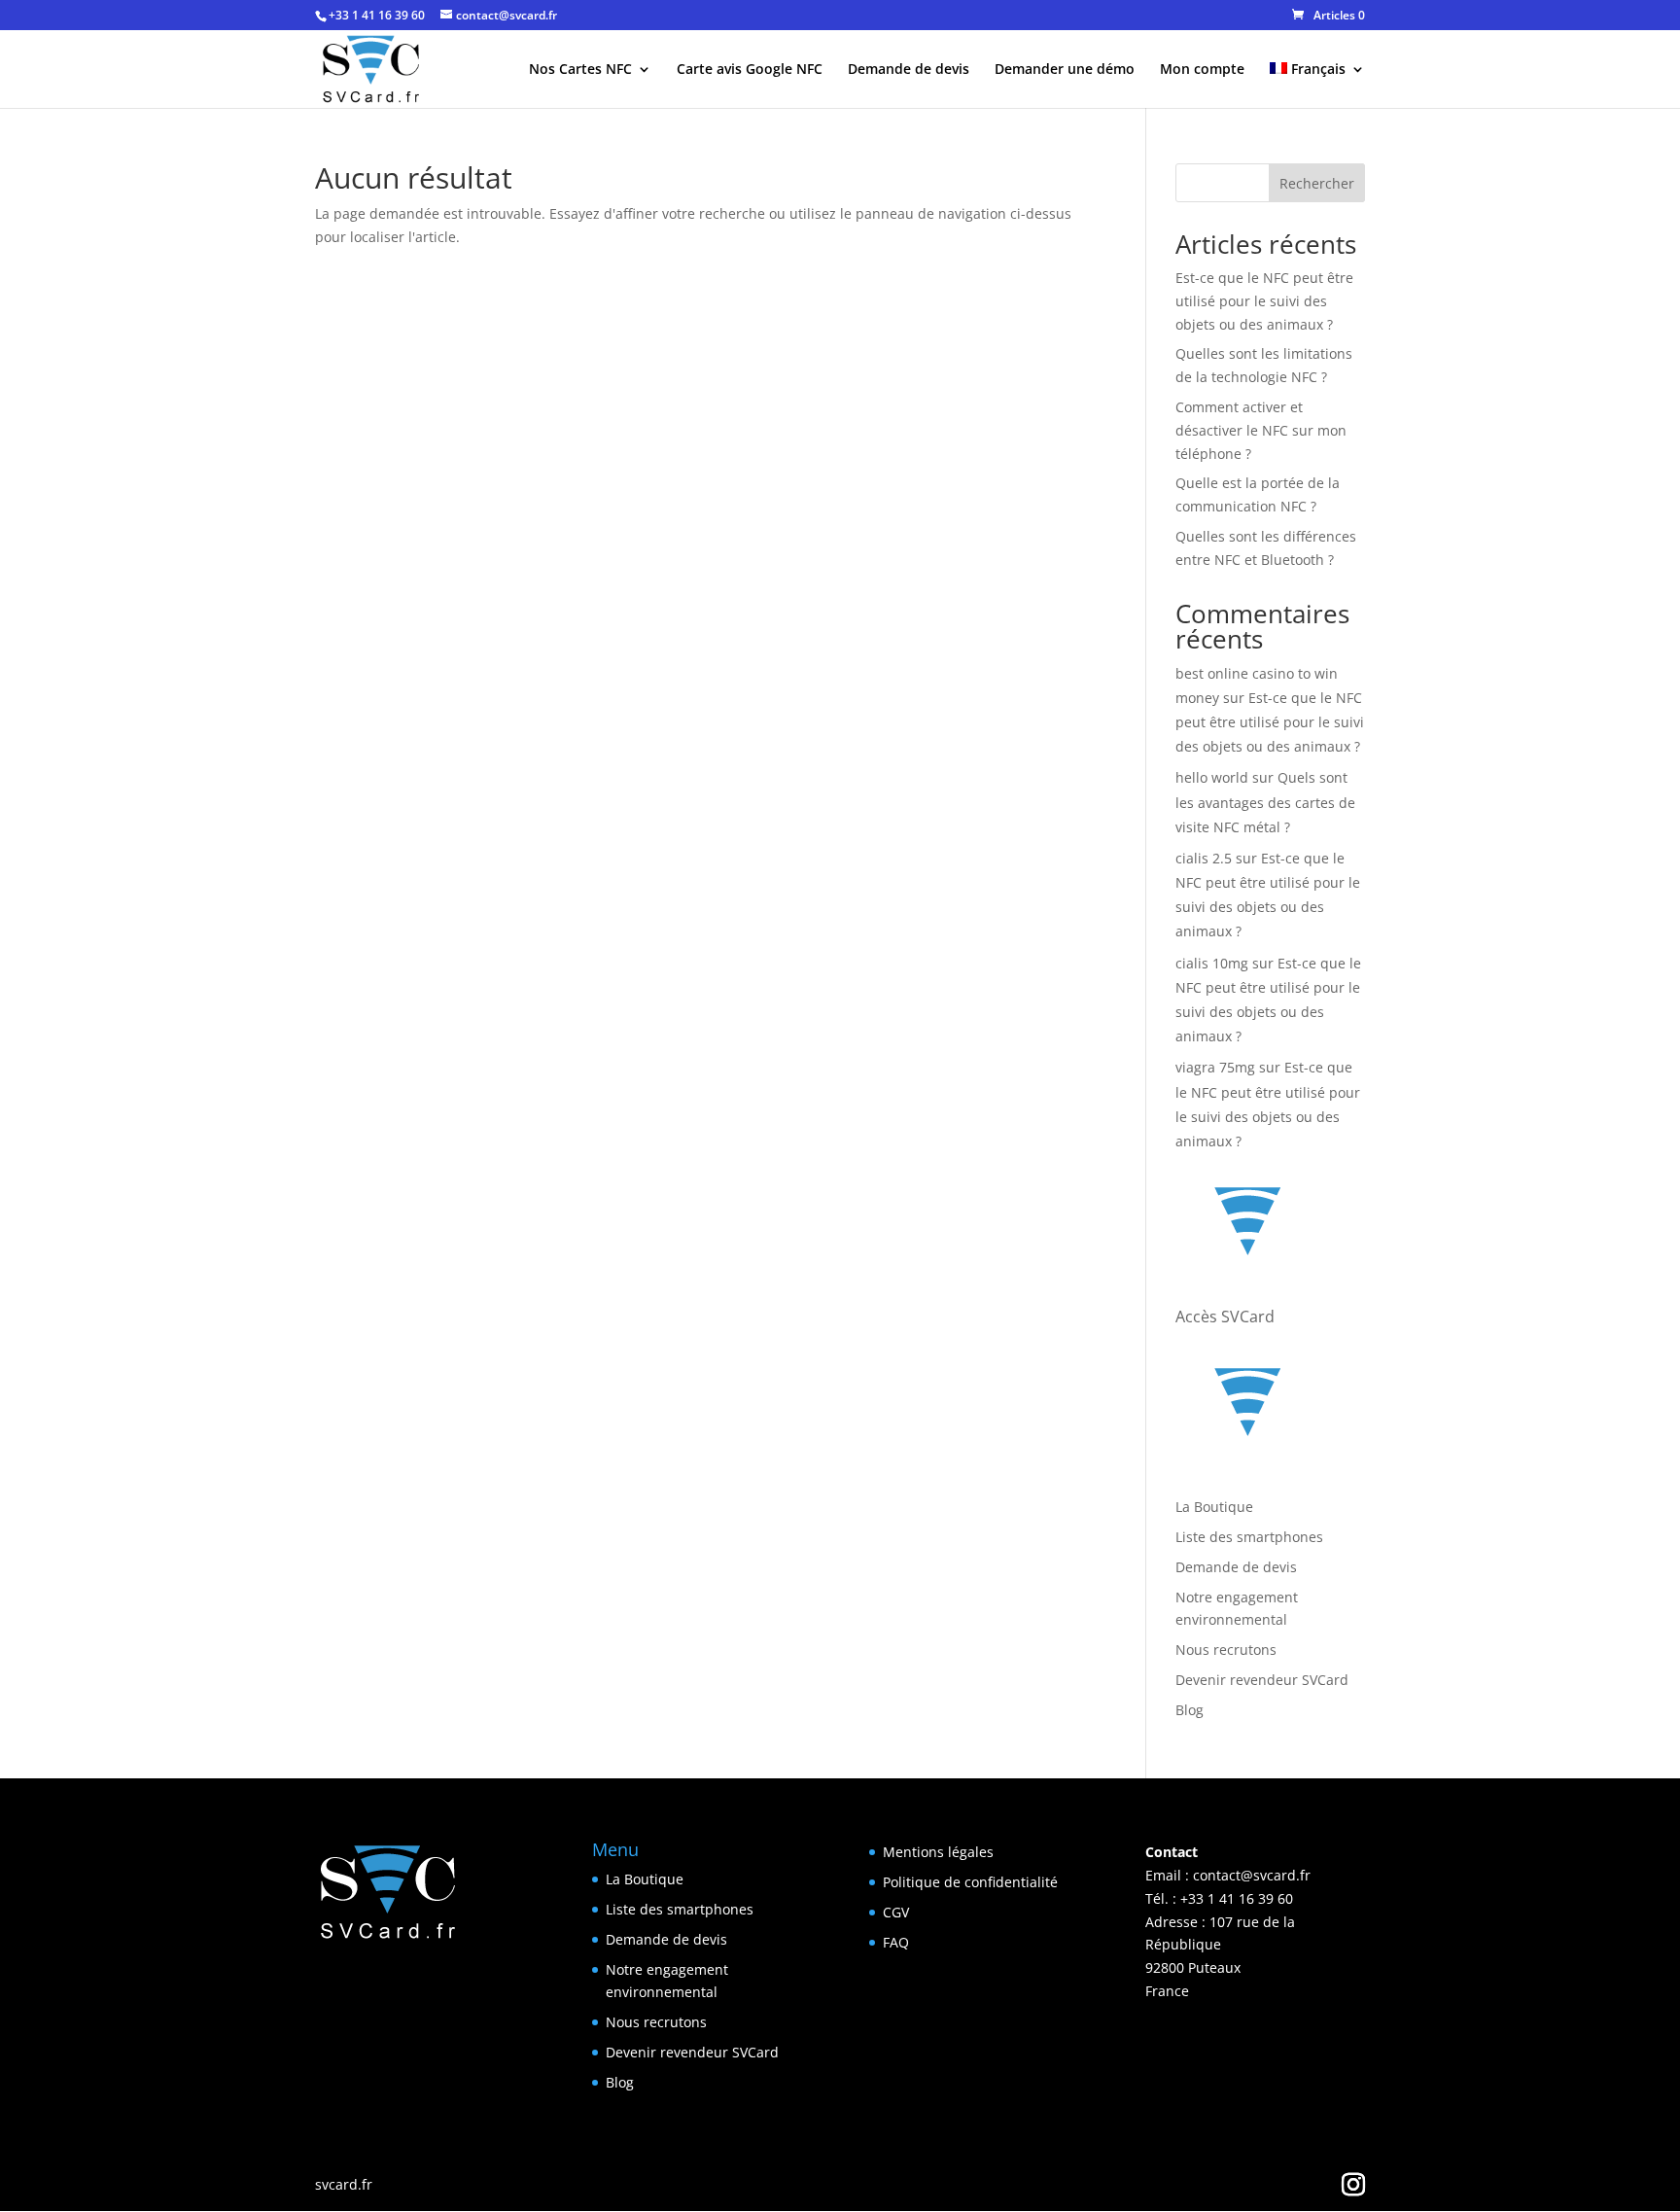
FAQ (896, 1942)
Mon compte (1202, 70)
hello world (1212, 777)
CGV (896, 1912)
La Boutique (1214, 1507)
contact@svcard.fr (1252, 1875)
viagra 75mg (1215, 1067)
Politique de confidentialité (970, 1882)
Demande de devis (909, 70)
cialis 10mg (1212, 963)
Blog (1190, 1710)
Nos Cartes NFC (580, 70)
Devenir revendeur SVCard (1262, 1680)
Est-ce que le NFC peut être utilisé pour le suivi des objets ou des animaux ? (1264, 301)
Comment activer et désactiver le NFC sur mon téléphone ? (1261, 430)
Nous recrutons (1226, 1650)
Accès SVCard (1225, 1317)
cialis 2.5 (1204, 858)
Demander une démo (1065, 70)
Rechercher (1317, 183)
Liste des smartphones (1249, 1537)
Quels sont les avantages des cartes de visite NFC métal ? (1265, 802)
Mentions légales (938, 1852)
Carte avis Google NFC (750, 70)
